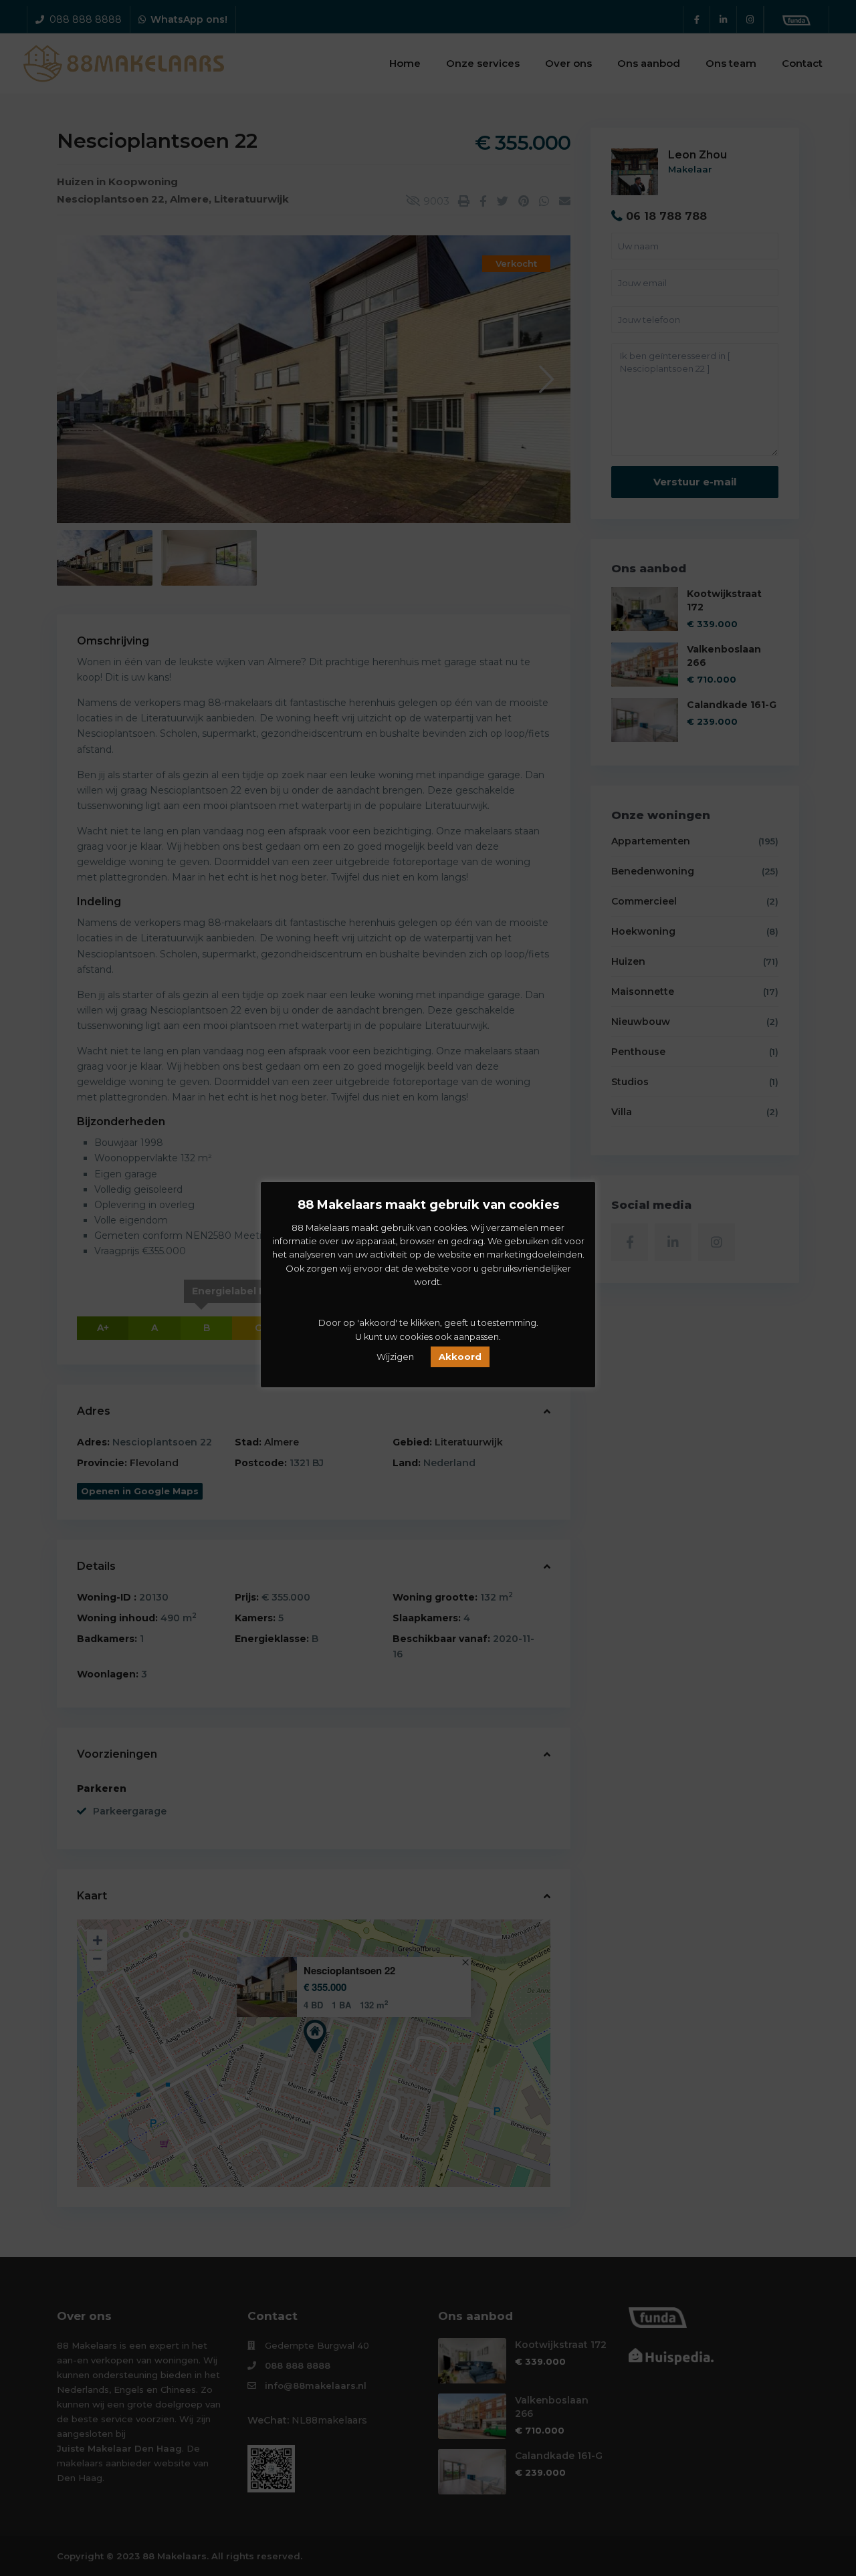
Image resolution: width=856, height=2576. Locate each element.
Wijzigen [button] (395, 1357)
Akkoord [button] (460, 1357)
